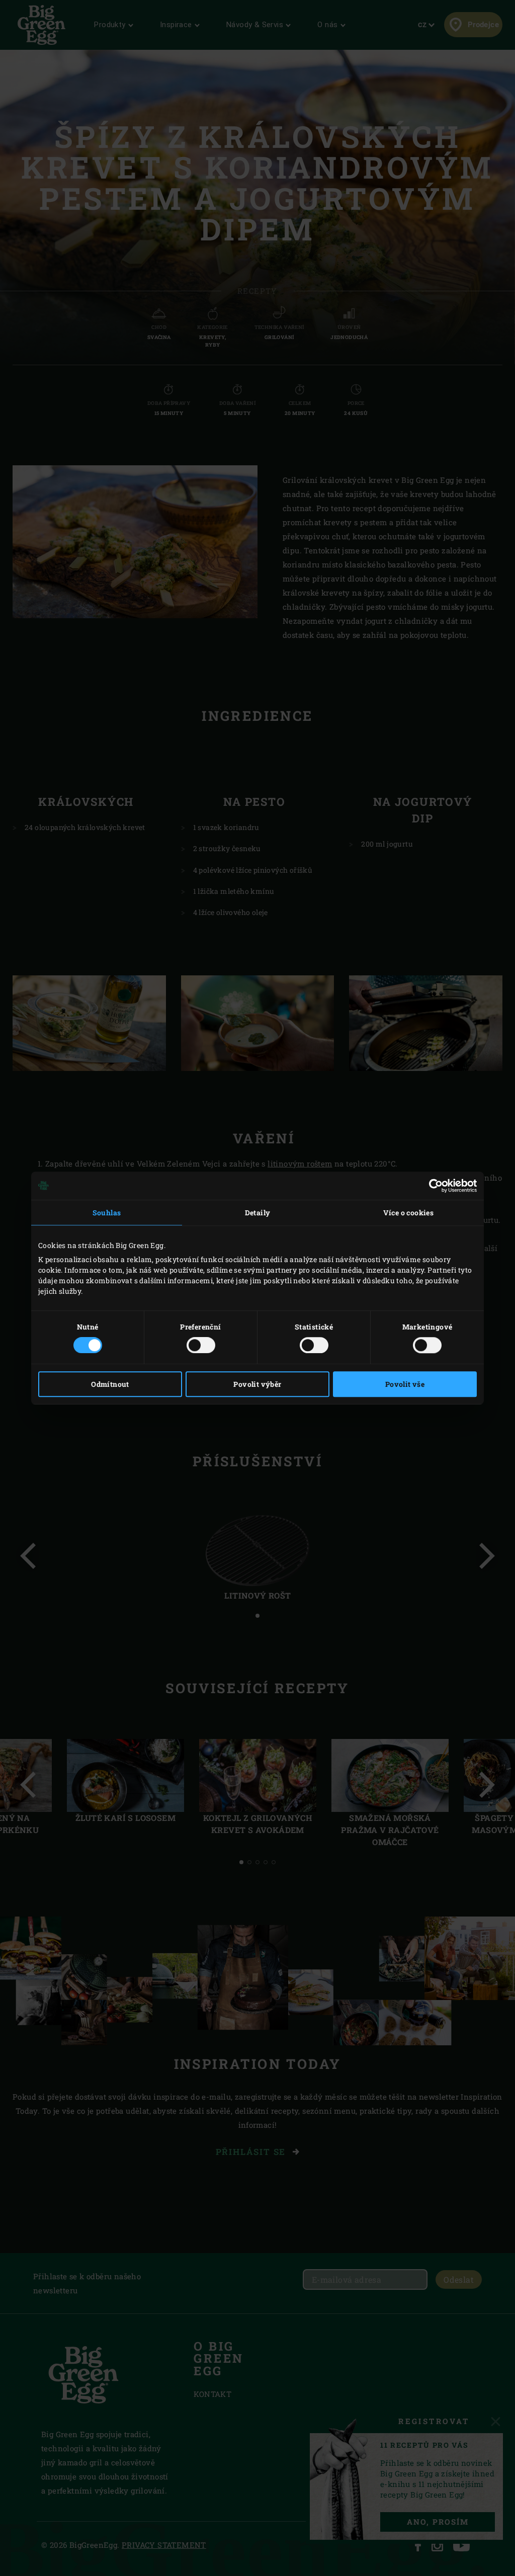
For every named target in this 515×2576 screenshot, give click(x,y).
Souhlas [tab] (107, 1213)
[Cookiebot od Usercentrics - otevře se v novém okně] (433, 1186)
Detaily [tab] (258, 1213)
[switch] (201, 1345)
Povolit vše (405, 1384)
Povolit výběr (257, 1384)
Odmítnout (110, 1384)
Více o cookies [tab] (409, 1213)
